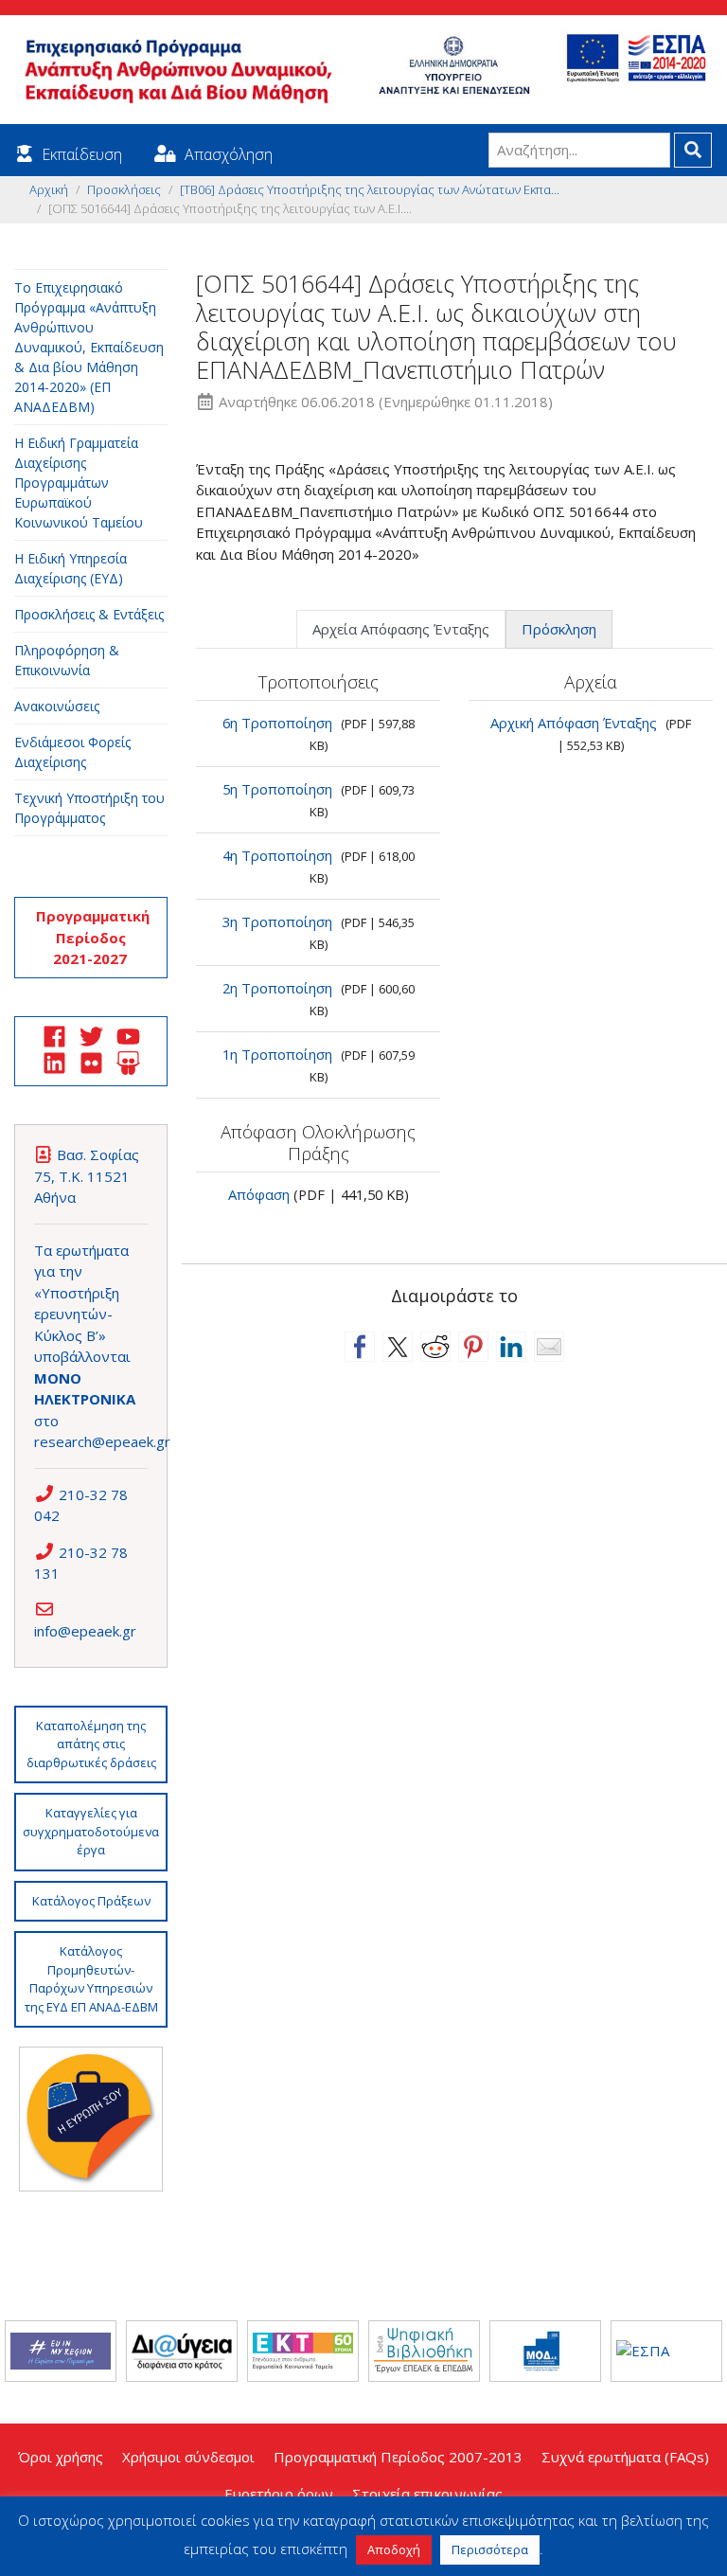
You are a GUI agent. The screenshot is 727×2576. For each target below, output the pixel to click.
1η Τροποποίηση (277, 1054)
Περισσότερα (490, 2549)
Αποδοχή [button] (394, 2549)
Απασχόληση (229, 154)
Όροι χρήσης (61, 2457)
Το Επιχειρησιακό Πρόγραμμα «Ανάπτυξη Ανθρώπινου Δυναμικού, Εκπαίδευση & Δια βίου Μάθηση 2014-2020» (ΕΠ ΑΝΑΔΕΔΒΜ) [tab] (89, 347)
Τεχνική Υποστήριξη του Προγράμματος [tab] (89, 808)
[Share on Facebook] (360, 1347)
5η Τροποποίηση (277, 789)
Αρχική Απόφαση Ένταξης (574, 723)
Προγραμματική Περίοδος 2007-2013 (398, 2457)
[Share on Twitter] (398, 1347)
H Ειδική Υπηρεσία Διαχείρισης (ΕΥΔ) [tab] (71, 568)
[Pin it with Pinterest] (473, 1347)
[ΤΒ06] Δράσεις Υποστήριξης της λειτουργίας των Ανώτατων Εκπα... (370, 189)
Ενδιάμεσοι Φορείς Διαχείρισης (72, 752)
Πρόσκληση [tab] (559, 629)
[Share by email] (549, 1347)
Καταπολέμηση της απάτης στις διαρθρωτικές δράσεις (91, 1744)
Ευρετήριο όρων (279, 2494)
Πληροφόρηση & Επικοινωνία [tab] (67, 660)
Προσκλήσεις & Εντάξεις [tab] (89, 614)
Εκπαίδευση (82, 154)
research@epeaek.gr (102, 1441)
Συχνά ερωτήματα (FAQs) (625, 2457)
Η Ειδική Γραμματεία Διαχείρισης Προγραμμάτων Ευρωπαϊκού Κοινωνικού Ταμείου (79, 483)
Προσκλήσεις (124, 189)
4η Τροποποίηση (277, 855)
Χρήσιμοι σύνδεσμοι (188, 2457)
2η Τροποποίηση (277, 988)
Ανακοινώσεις (57, 706)
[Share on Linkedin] (511, 1347)
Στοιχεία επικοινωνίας (427, 2494)
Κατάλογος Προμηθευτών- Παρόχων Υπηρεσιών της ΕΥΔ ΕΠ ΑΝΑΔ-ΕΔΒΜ (91, 1979)
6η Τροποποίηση (277, 723)
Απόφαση (259, 1194)
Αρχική (49, 189)
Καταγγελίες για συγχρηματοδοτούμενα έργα (91, 1831)
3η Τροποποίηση (277, 921)
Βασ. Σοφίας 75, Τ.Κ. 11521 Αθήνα (87, 1176)
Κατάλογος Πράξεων (91, 1901)
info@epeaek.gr (85, 1631)
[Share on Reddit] (435, 1347)
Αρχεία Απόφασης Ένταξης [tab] (401, 629)
